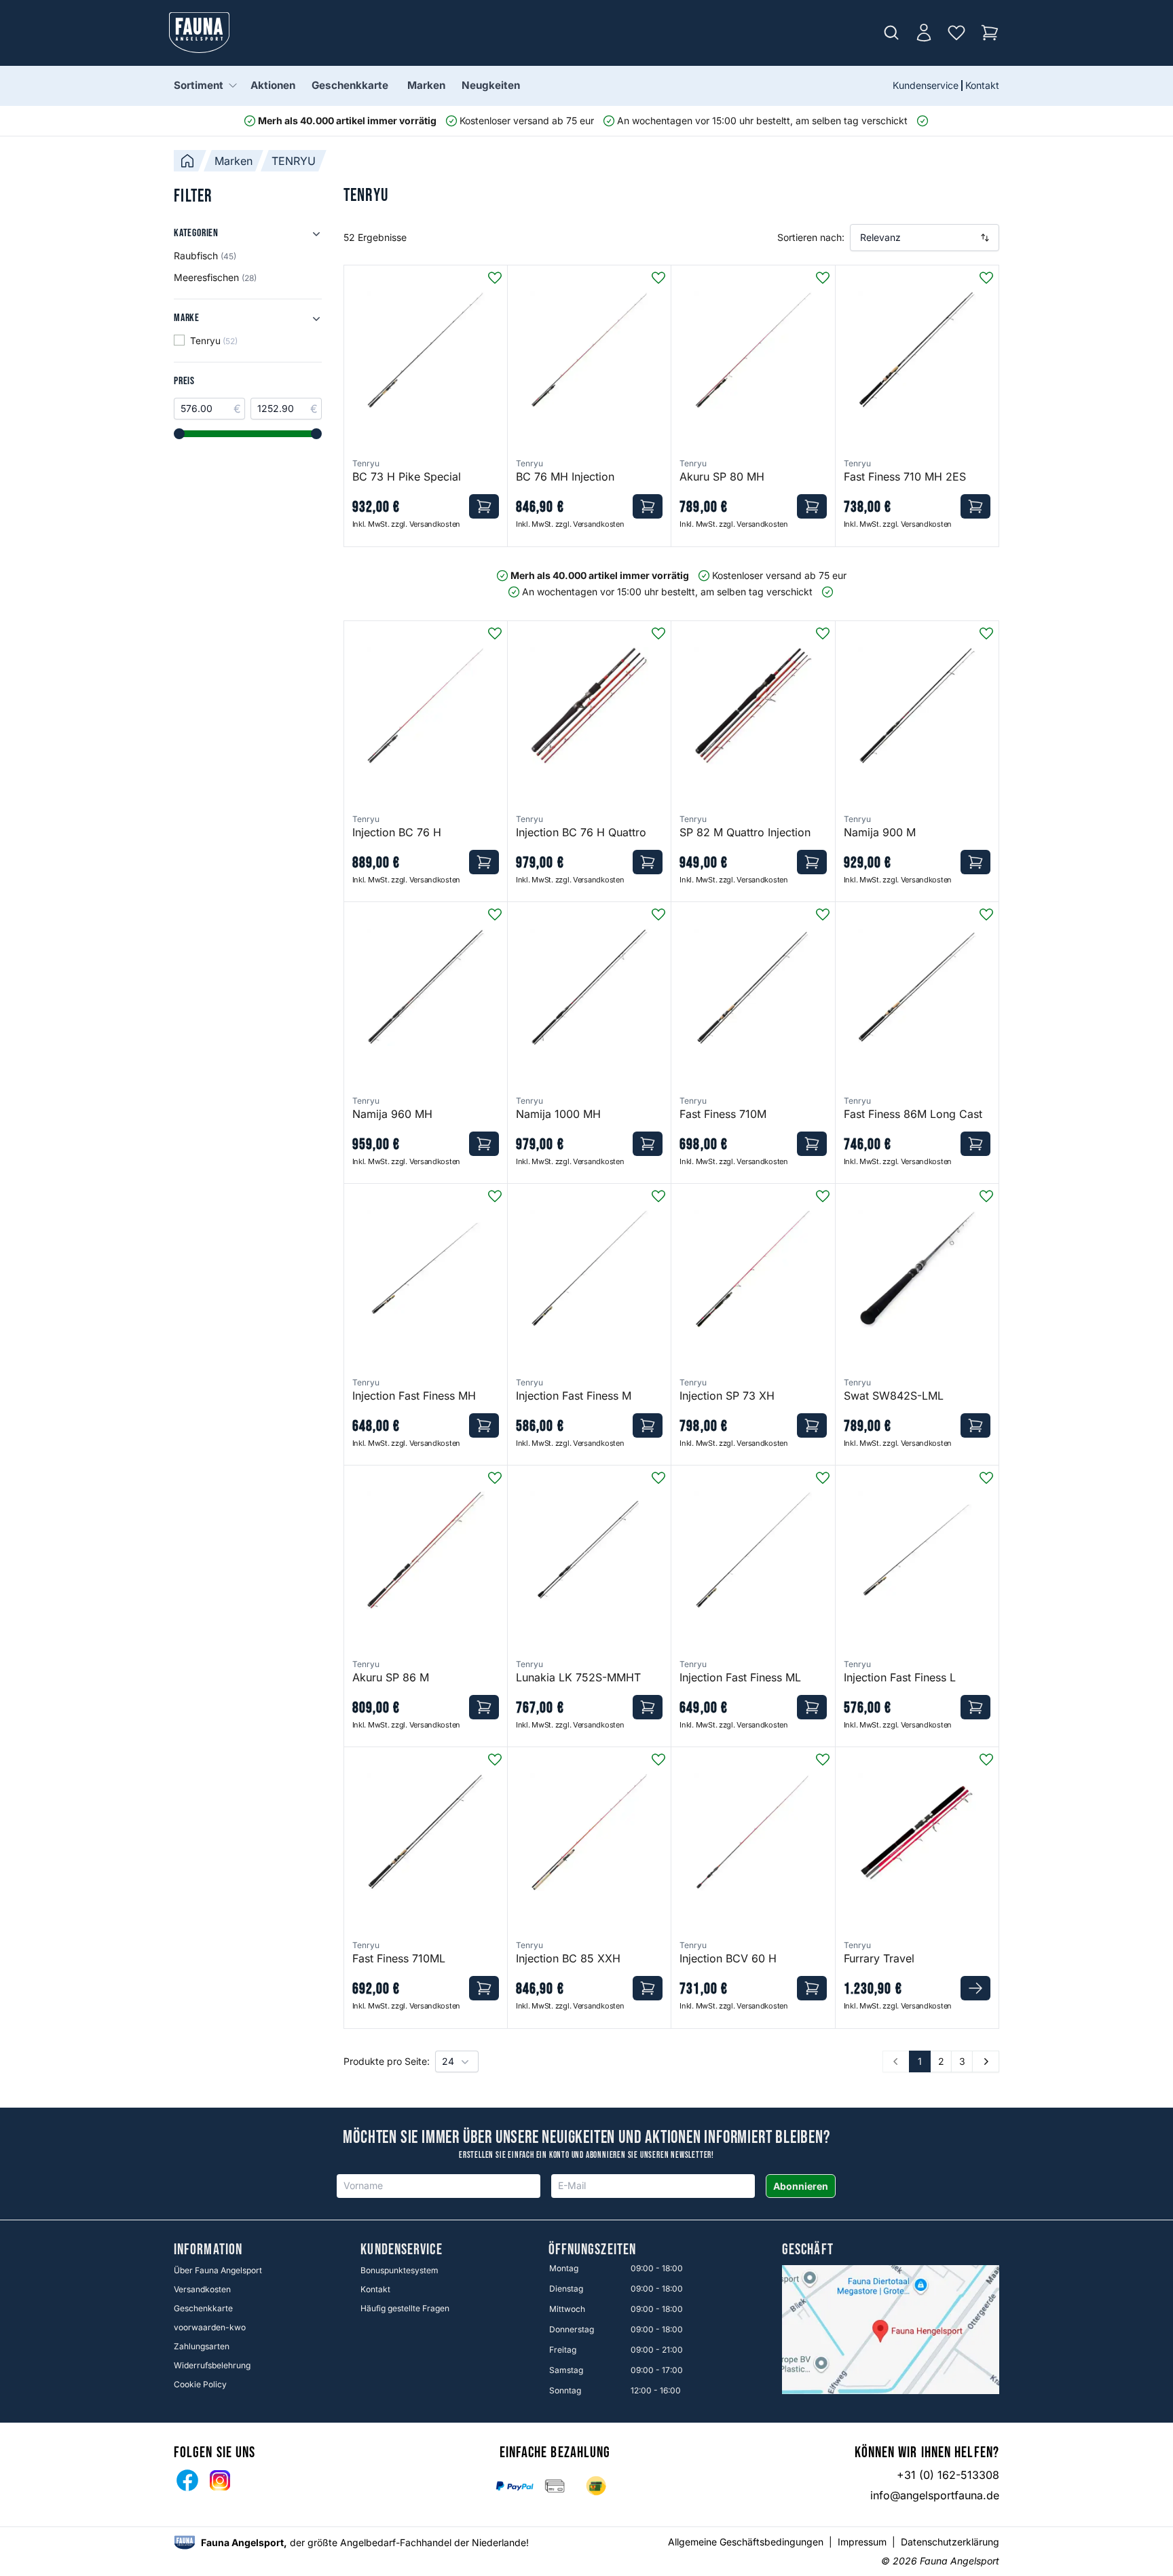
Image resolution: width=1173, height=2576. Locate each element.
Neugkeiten (491, 85)
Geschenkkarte (350, 85)
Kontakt (982, 85)
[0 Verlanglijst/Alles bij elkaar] (956, 33)
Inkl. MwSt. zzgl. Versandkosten (406, 524)
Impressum (862, 2542)
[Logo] (200, 33)
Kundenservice (926, 85)
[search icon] (891, 33)
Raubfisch (205, 256)
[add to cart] (484, 506)
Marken (426, 85)
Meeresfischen (215, 277)
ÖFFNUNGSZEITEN (592, 2250)
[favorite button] (495, 278)
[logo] (185, 2542)
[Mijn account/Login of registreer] (924, 33)
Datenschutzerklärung (950, 2542)
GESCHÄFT (808, 2250)
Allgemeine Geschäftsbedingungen (746, 2542)
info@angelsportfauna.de (935, 2495)
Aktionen (273, 85)
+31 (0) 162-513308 (948, 2475)
